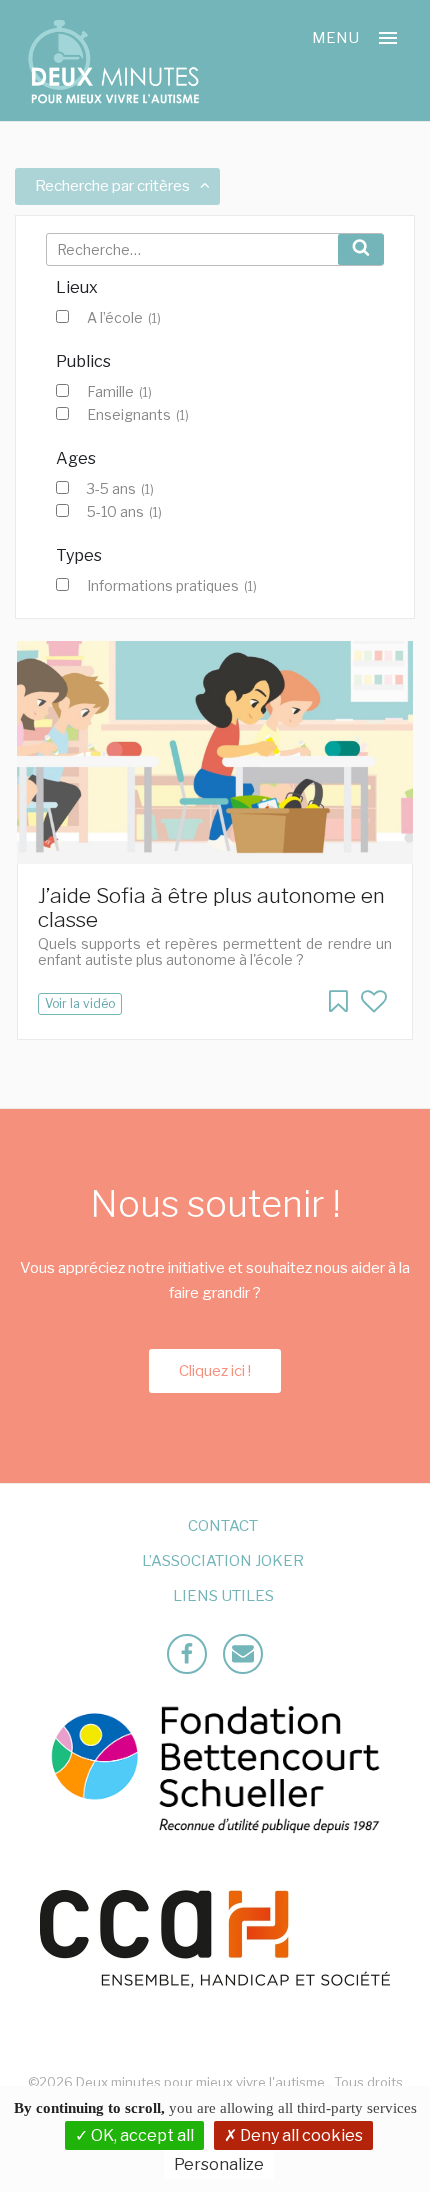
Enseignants (138, 415)
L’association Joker (223, 1561)
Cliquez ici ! (215, 1371)
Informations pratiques (172, 586)
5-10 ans (124, 512)
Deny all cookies (300, 2135)
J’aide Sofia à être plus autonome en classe (211, 907)
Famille (119, 392)
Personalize (219, 2164)
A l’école (124, 318)
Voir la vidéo (80, 1003)
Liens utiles (223, 1596)
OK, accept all (141, 2135)
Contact (223, 1526)
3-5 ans (120, 489)
